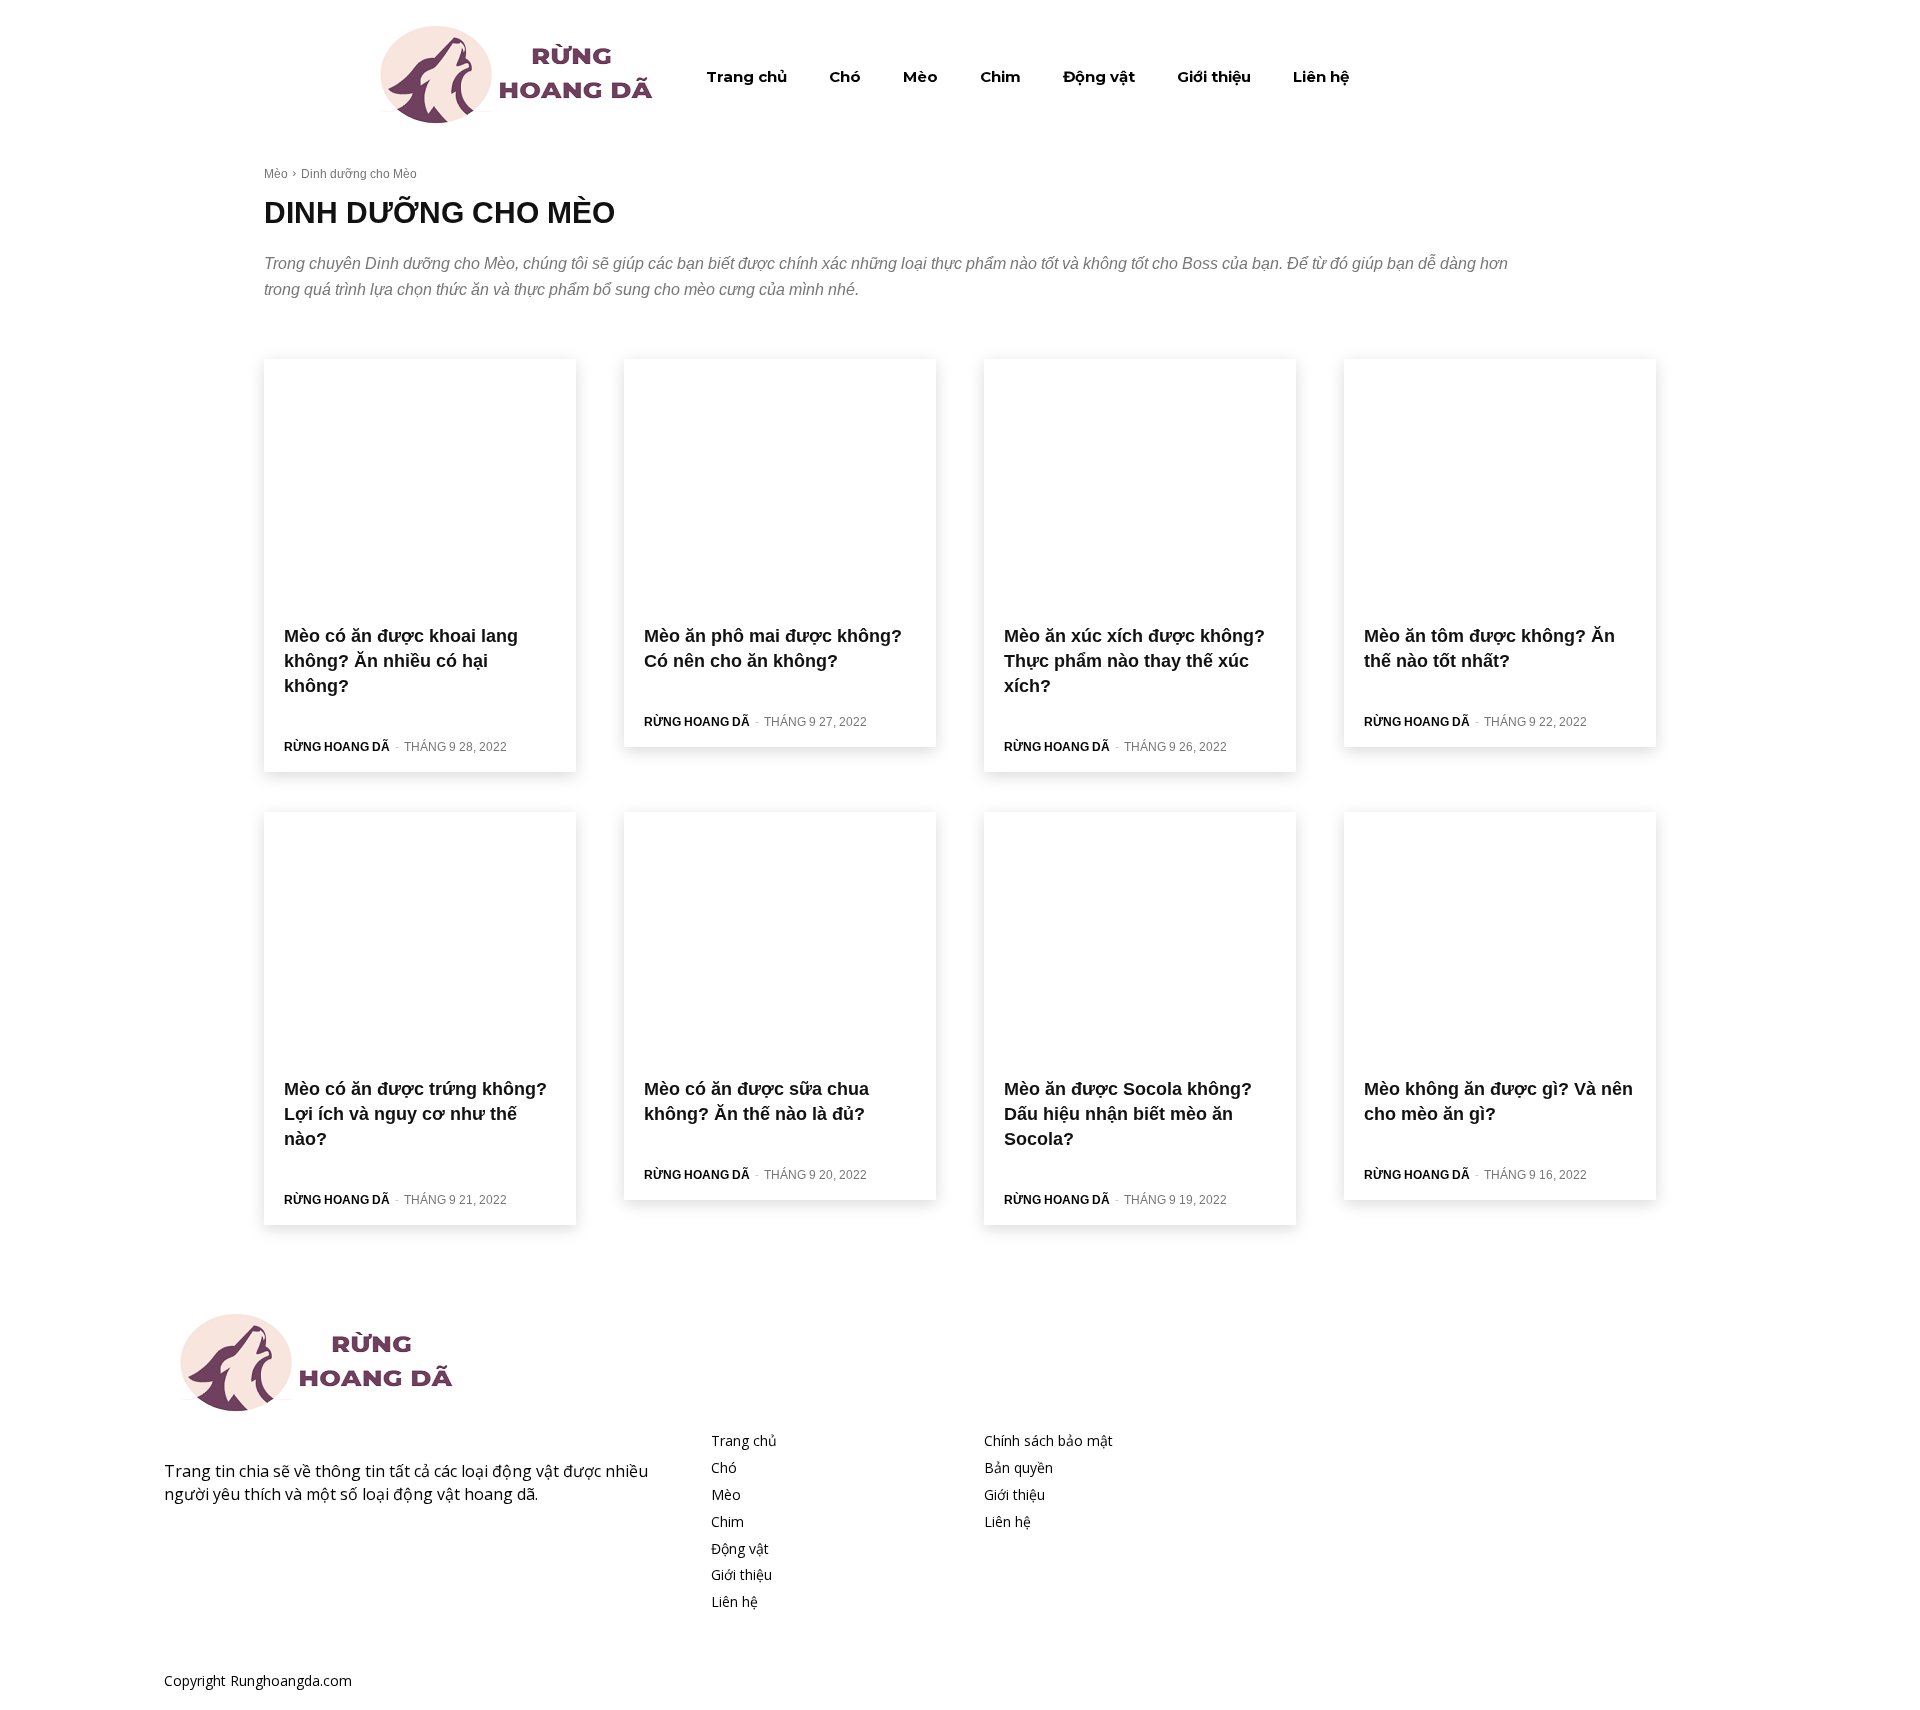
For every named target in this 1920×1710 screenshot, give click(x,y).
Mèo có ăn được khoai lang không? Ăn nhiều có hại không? (401, 661)
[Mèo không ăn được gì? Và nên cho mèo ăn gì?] (1500, 937)
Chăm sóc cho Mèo (319, 336)
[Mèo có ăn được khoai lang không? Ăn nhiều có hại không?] (420, 484)
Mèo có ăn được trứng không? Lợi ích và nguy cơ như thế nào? (415, 1114)
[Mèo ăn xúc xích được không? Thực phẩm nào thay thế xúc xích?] (1140, 484)
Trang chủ (744, 1440)
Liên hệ (734, 1601)
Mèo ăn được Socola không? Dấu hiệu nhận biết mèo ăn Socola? (1128, 1114)
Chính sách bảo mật (1048, 1440)
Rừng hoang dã (337, 747)
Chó (724, 1467)
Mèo (276, 174)
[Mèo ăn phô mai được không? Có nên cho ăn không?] (780, 484)
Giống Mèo (537, 336)
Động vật (740, 1548)
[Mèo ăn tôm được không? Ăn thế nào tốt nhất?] (1500, 484)
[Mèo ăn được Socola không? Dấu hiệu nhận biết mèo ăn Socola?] (1140, 937)
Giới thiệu (741, 1574)
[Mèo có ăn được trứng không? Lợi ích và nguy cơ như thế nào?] (420, 937)
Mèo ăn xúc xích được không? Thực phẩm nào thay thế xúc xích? (1134, 661)
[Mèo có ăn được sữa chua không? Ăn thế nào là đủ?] (780, 937)
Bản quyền (1018, 1467)
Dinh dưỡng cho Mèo (439, 336)
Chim (727, 1521)
